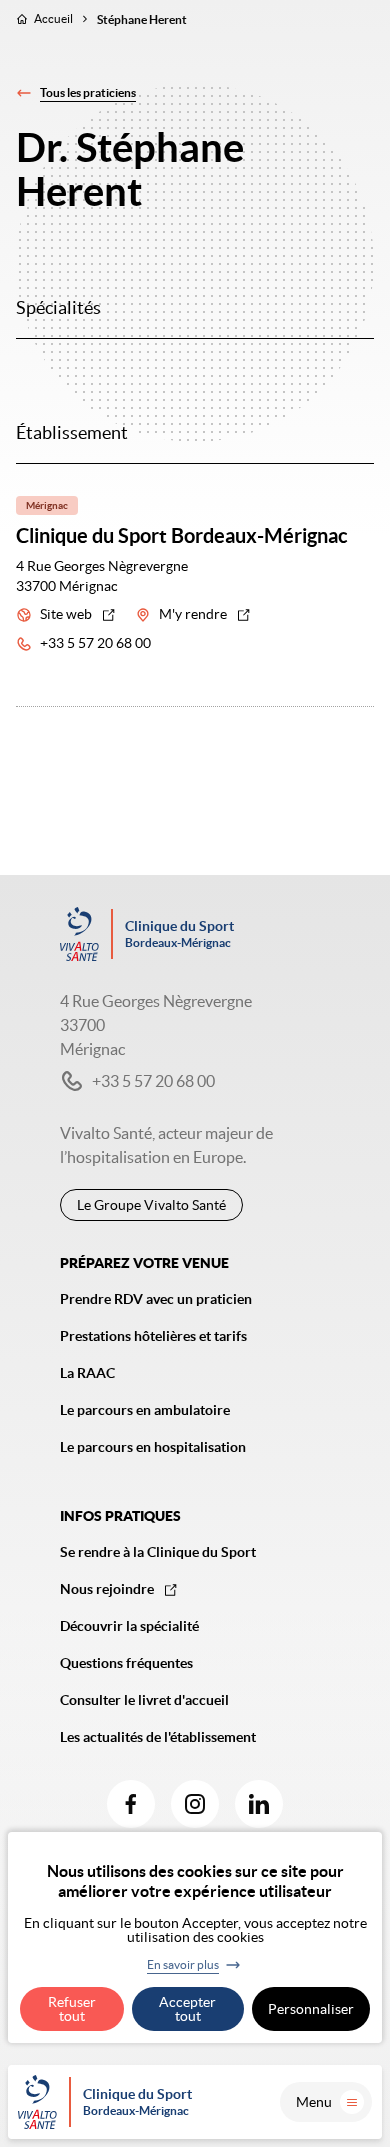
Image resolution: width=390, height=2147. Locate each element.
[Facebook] (131, 1804)
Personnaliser (311, 2009)
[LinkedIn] (259, 1804)
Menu (314, 2102)
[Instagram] (195, 1804)
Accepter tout (187, 2009)
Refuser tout (72, 2009)
